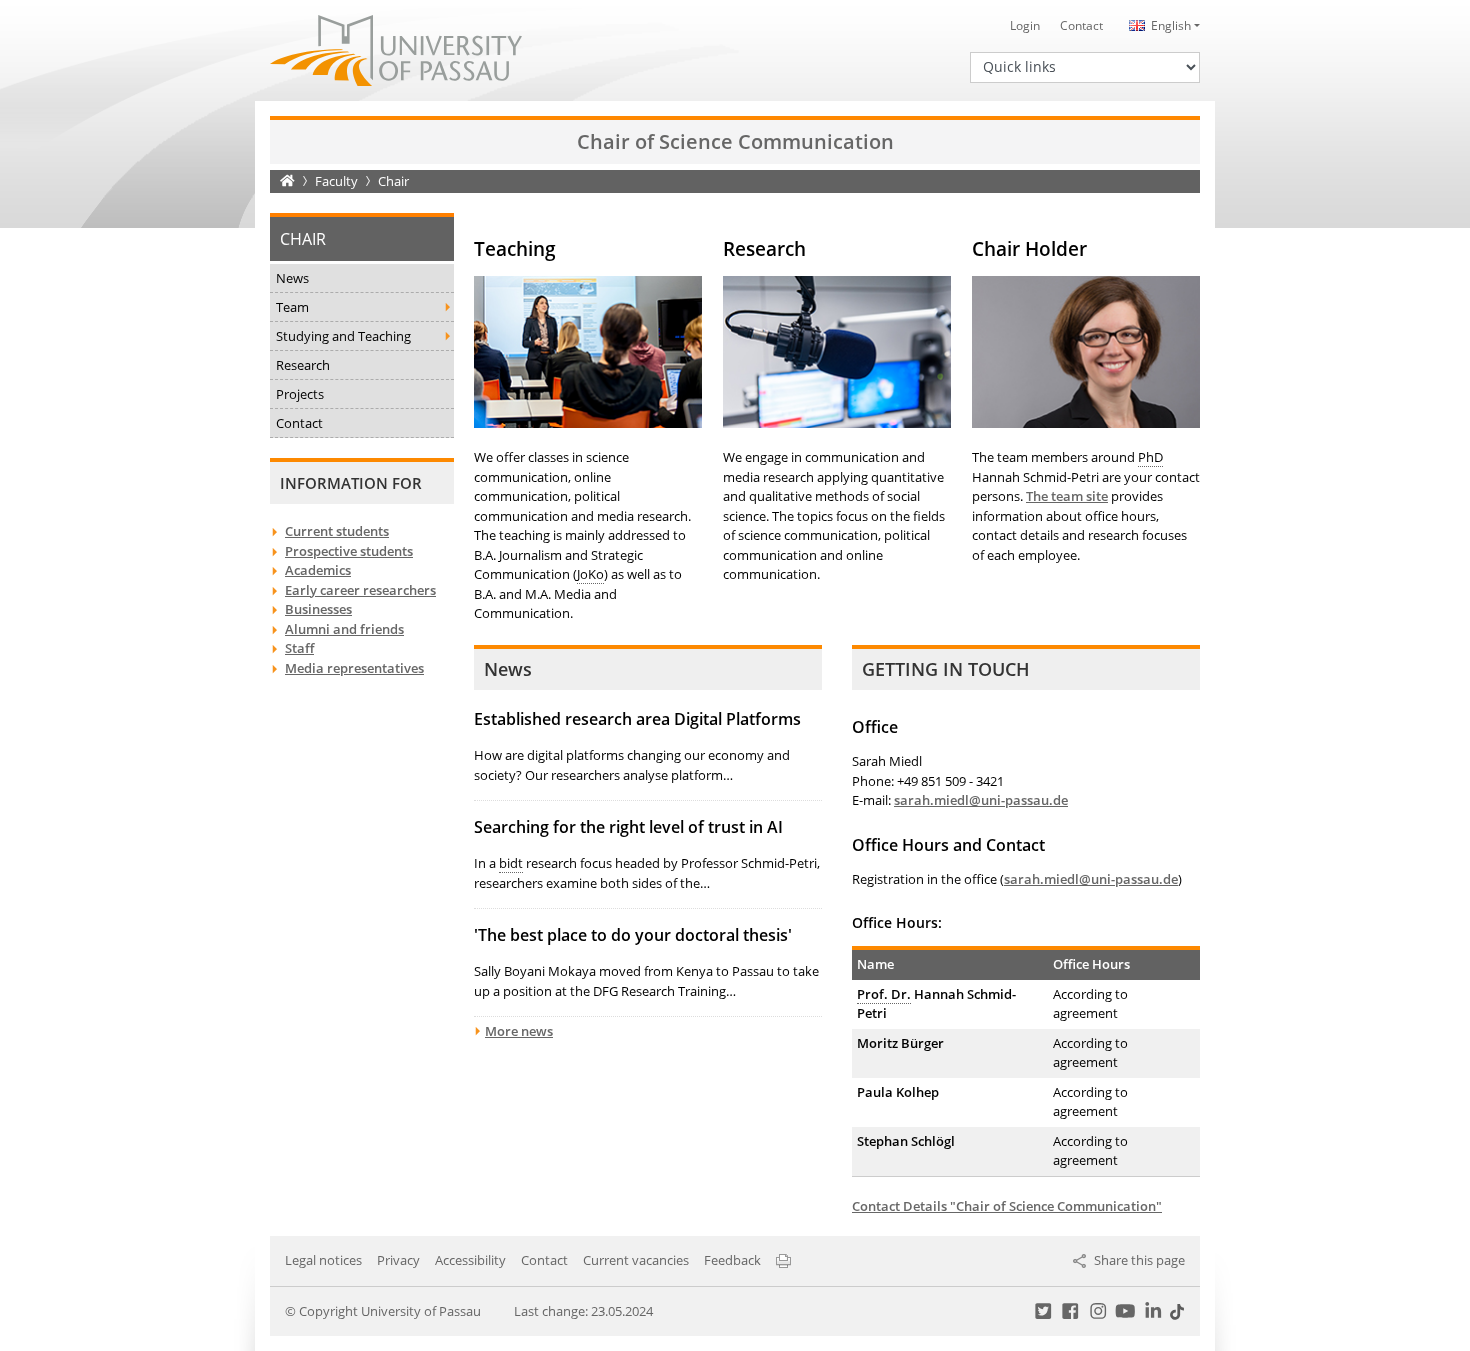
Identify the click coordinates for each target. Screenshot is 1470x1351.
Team (292, 307)
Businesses (318, 609)
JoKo (590, 574)
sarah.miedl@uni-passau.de (981, 800)
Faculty (336, 181)
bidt (511, 863)
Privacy (398, 1260)
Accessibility (470, 1260)
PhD (1150, 457)
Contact (1081, 25)
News (292, 278)
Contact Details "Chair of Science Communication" (1007, 1206)
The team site (1067, 496)
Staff (299, 648)
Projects (300, 394)
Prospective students (349, 551)
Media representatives (354, 668)
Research (303, 365)
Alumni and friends (344, 629)
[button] (1161, 25)
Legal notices (323, 1260)
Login (1025, 25)
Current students (337, 531)
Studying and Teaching (343, 336)
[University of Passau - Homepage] (396, 49)
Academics (318, 570)
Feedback (732, 1260)
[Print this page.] (783, 1260)
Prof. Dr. (884, 994)
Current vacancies (636, 1260)
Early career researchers (360, 590)
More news (519, 1031)
